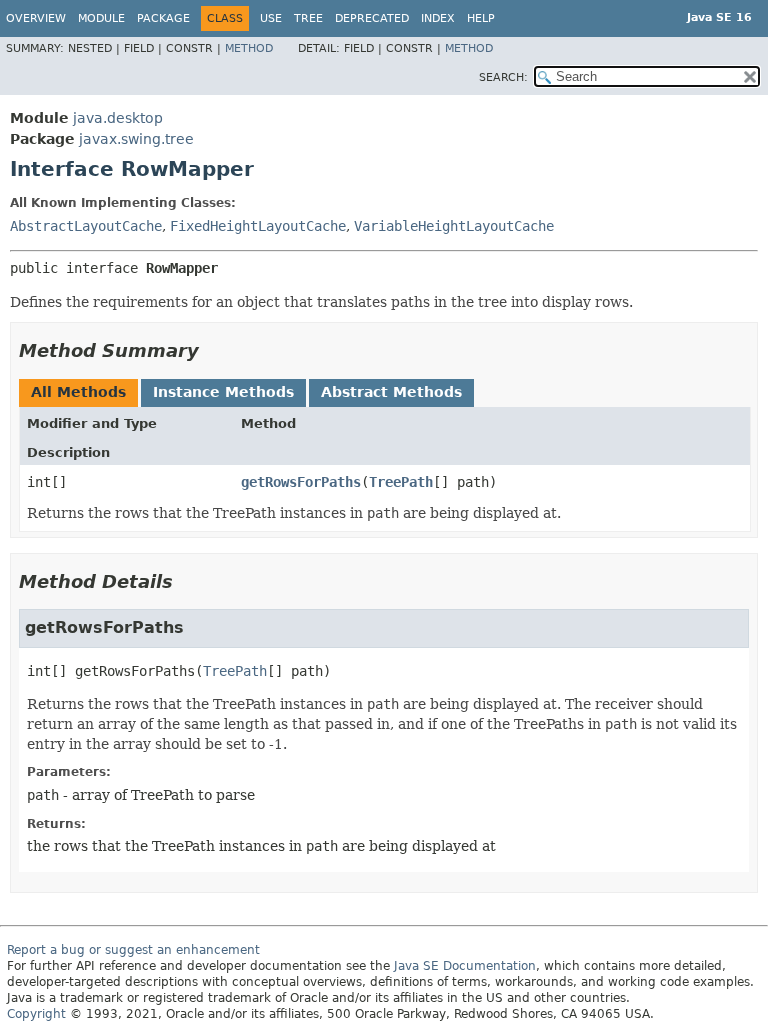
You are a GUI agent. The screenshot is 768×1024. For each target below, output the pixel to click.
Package (163, 18)
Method (249, 48)
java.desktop (118, 118)
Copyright (36, 1014)
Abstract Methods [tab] (391, 392)
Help (481, 18)
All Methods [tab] (78, 392)
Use (271, 18)
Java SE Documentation (465, 966)
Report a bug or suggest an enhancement (133, 950)
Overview (36, 18)
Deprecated (372, 18)
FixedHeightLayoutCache (258, 226)
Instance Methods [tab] (223, 392)
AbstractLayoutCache (86, 226)
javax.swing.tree (136, 139)
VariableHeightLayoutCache (454, 226)
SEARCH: (503, 77)
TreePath (401, 482)
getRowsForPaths (301, 482)
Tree (308, 18)
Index (438, 18)
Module (101, 18)
